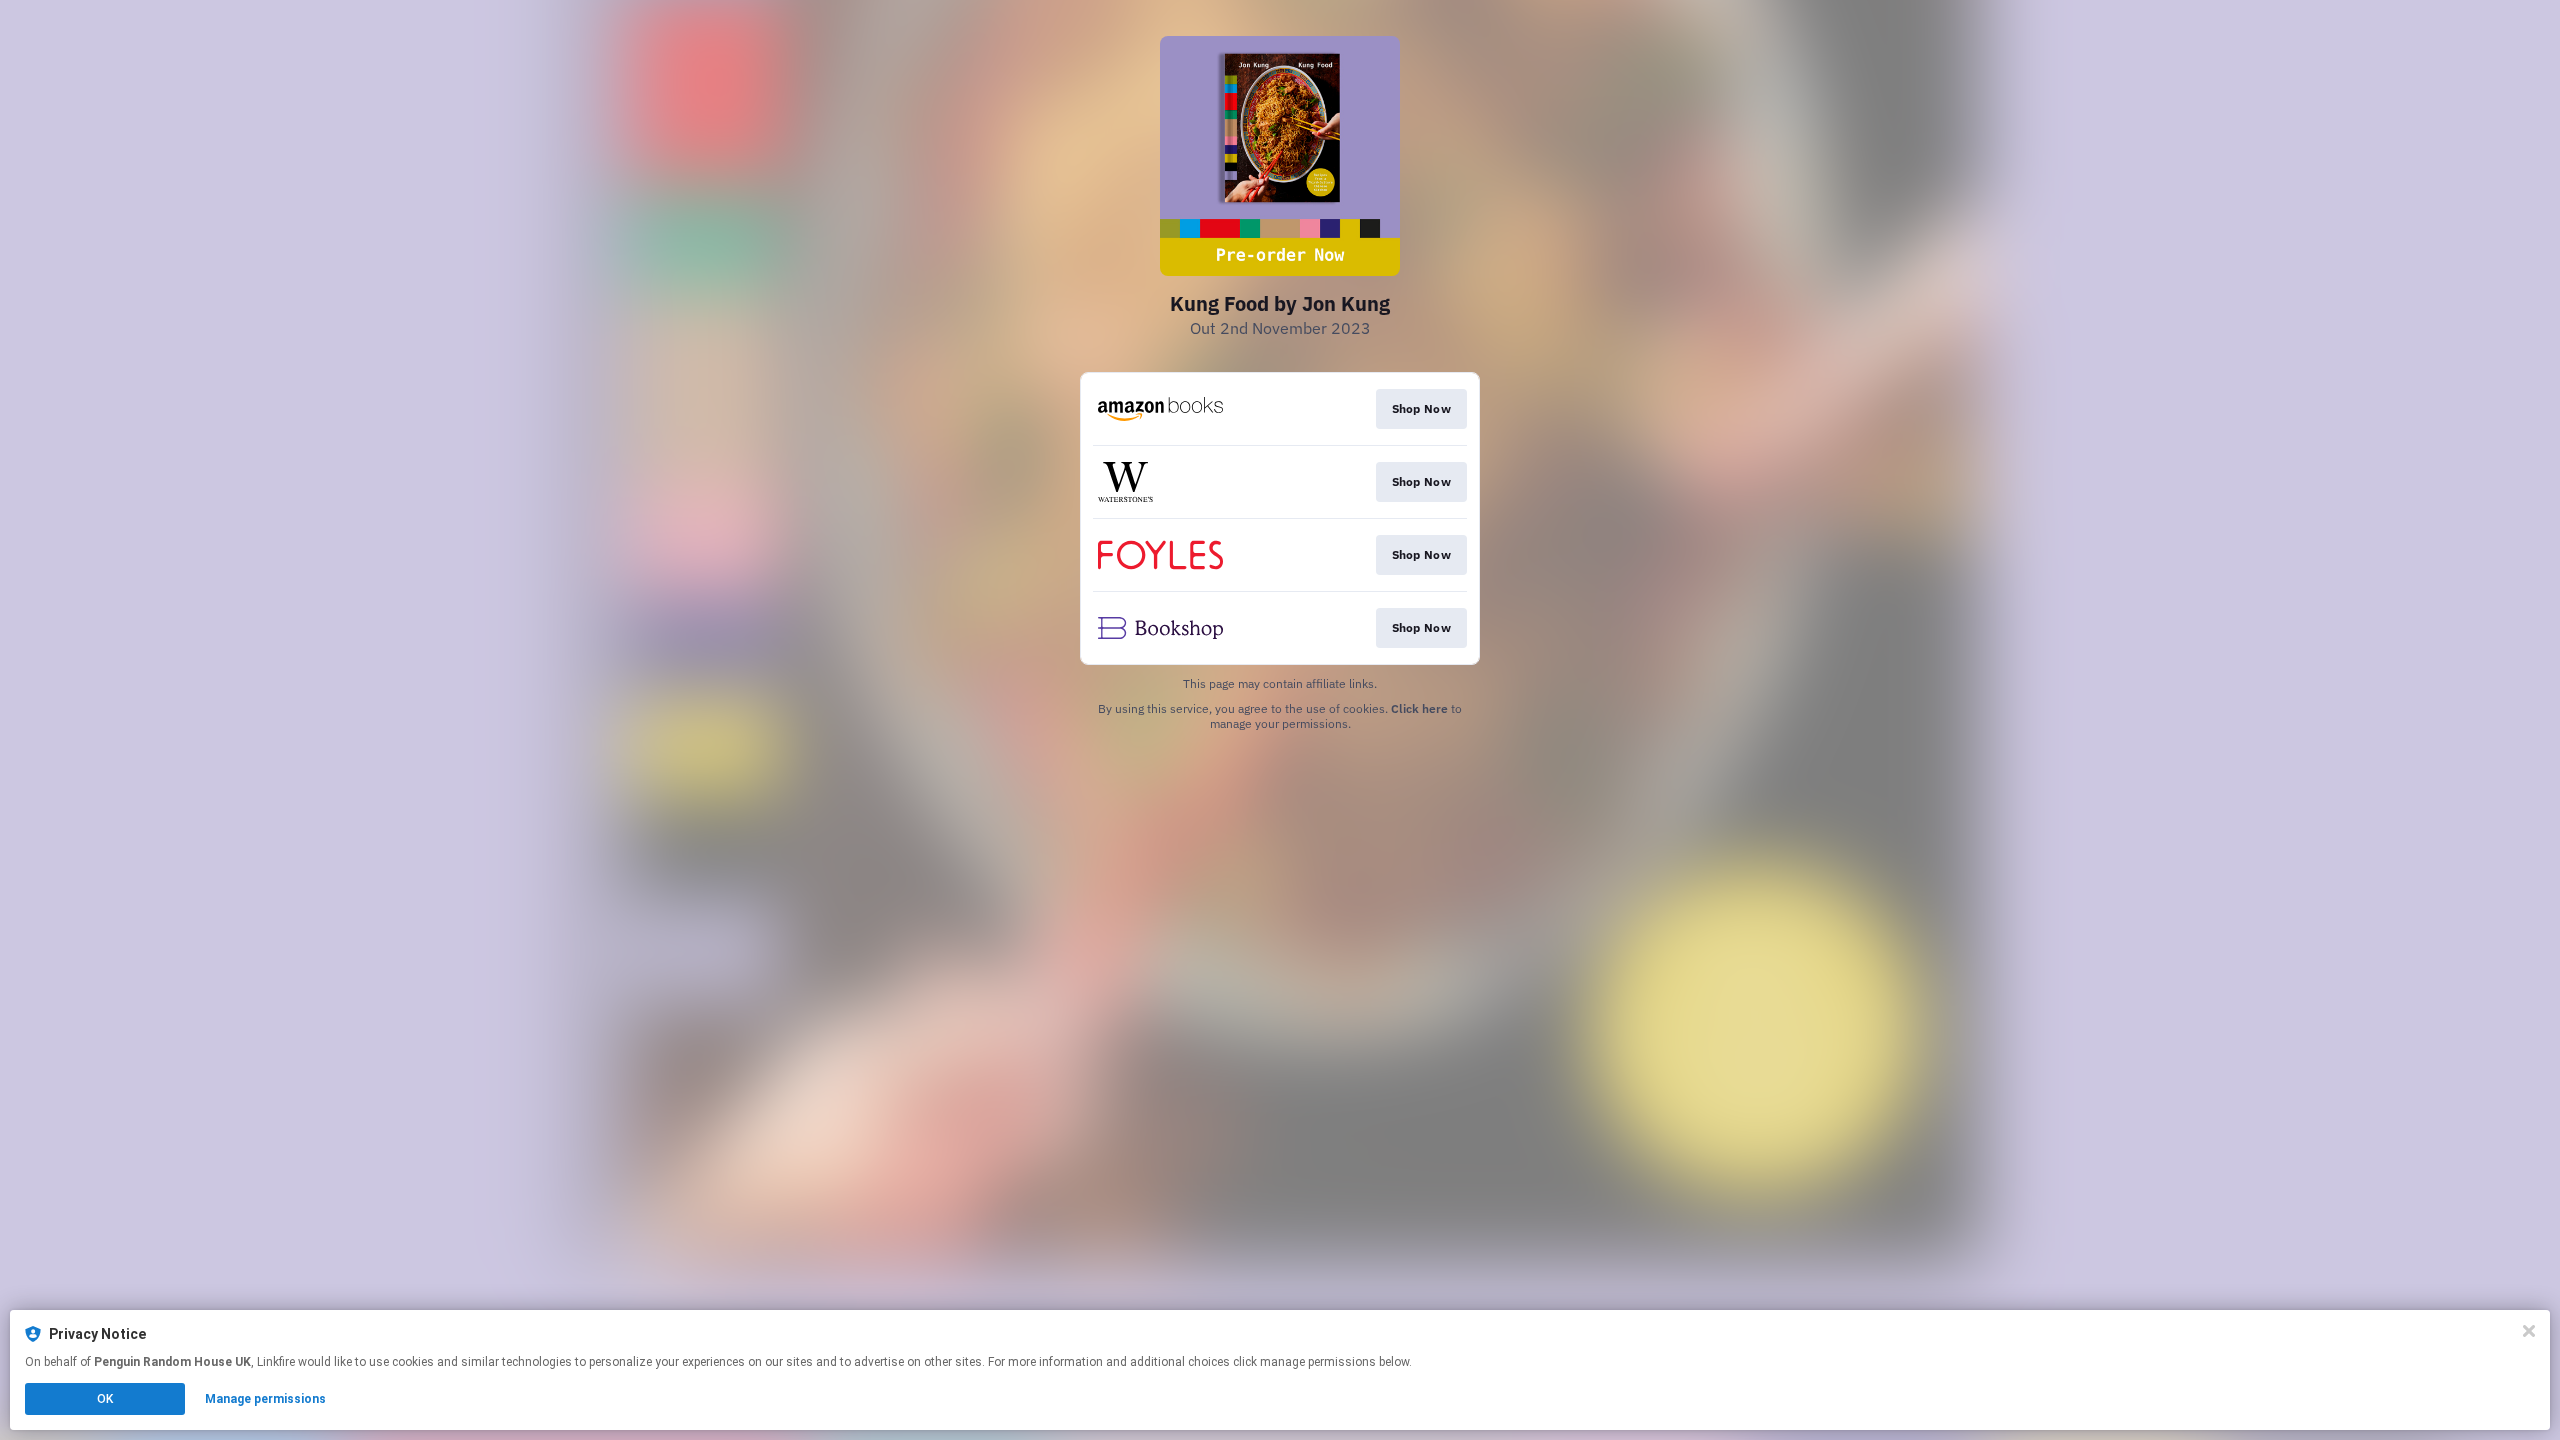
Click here (1419, 708)
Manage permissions (265, 1399)
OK (105, 1399)
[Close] (2529, 1331)
